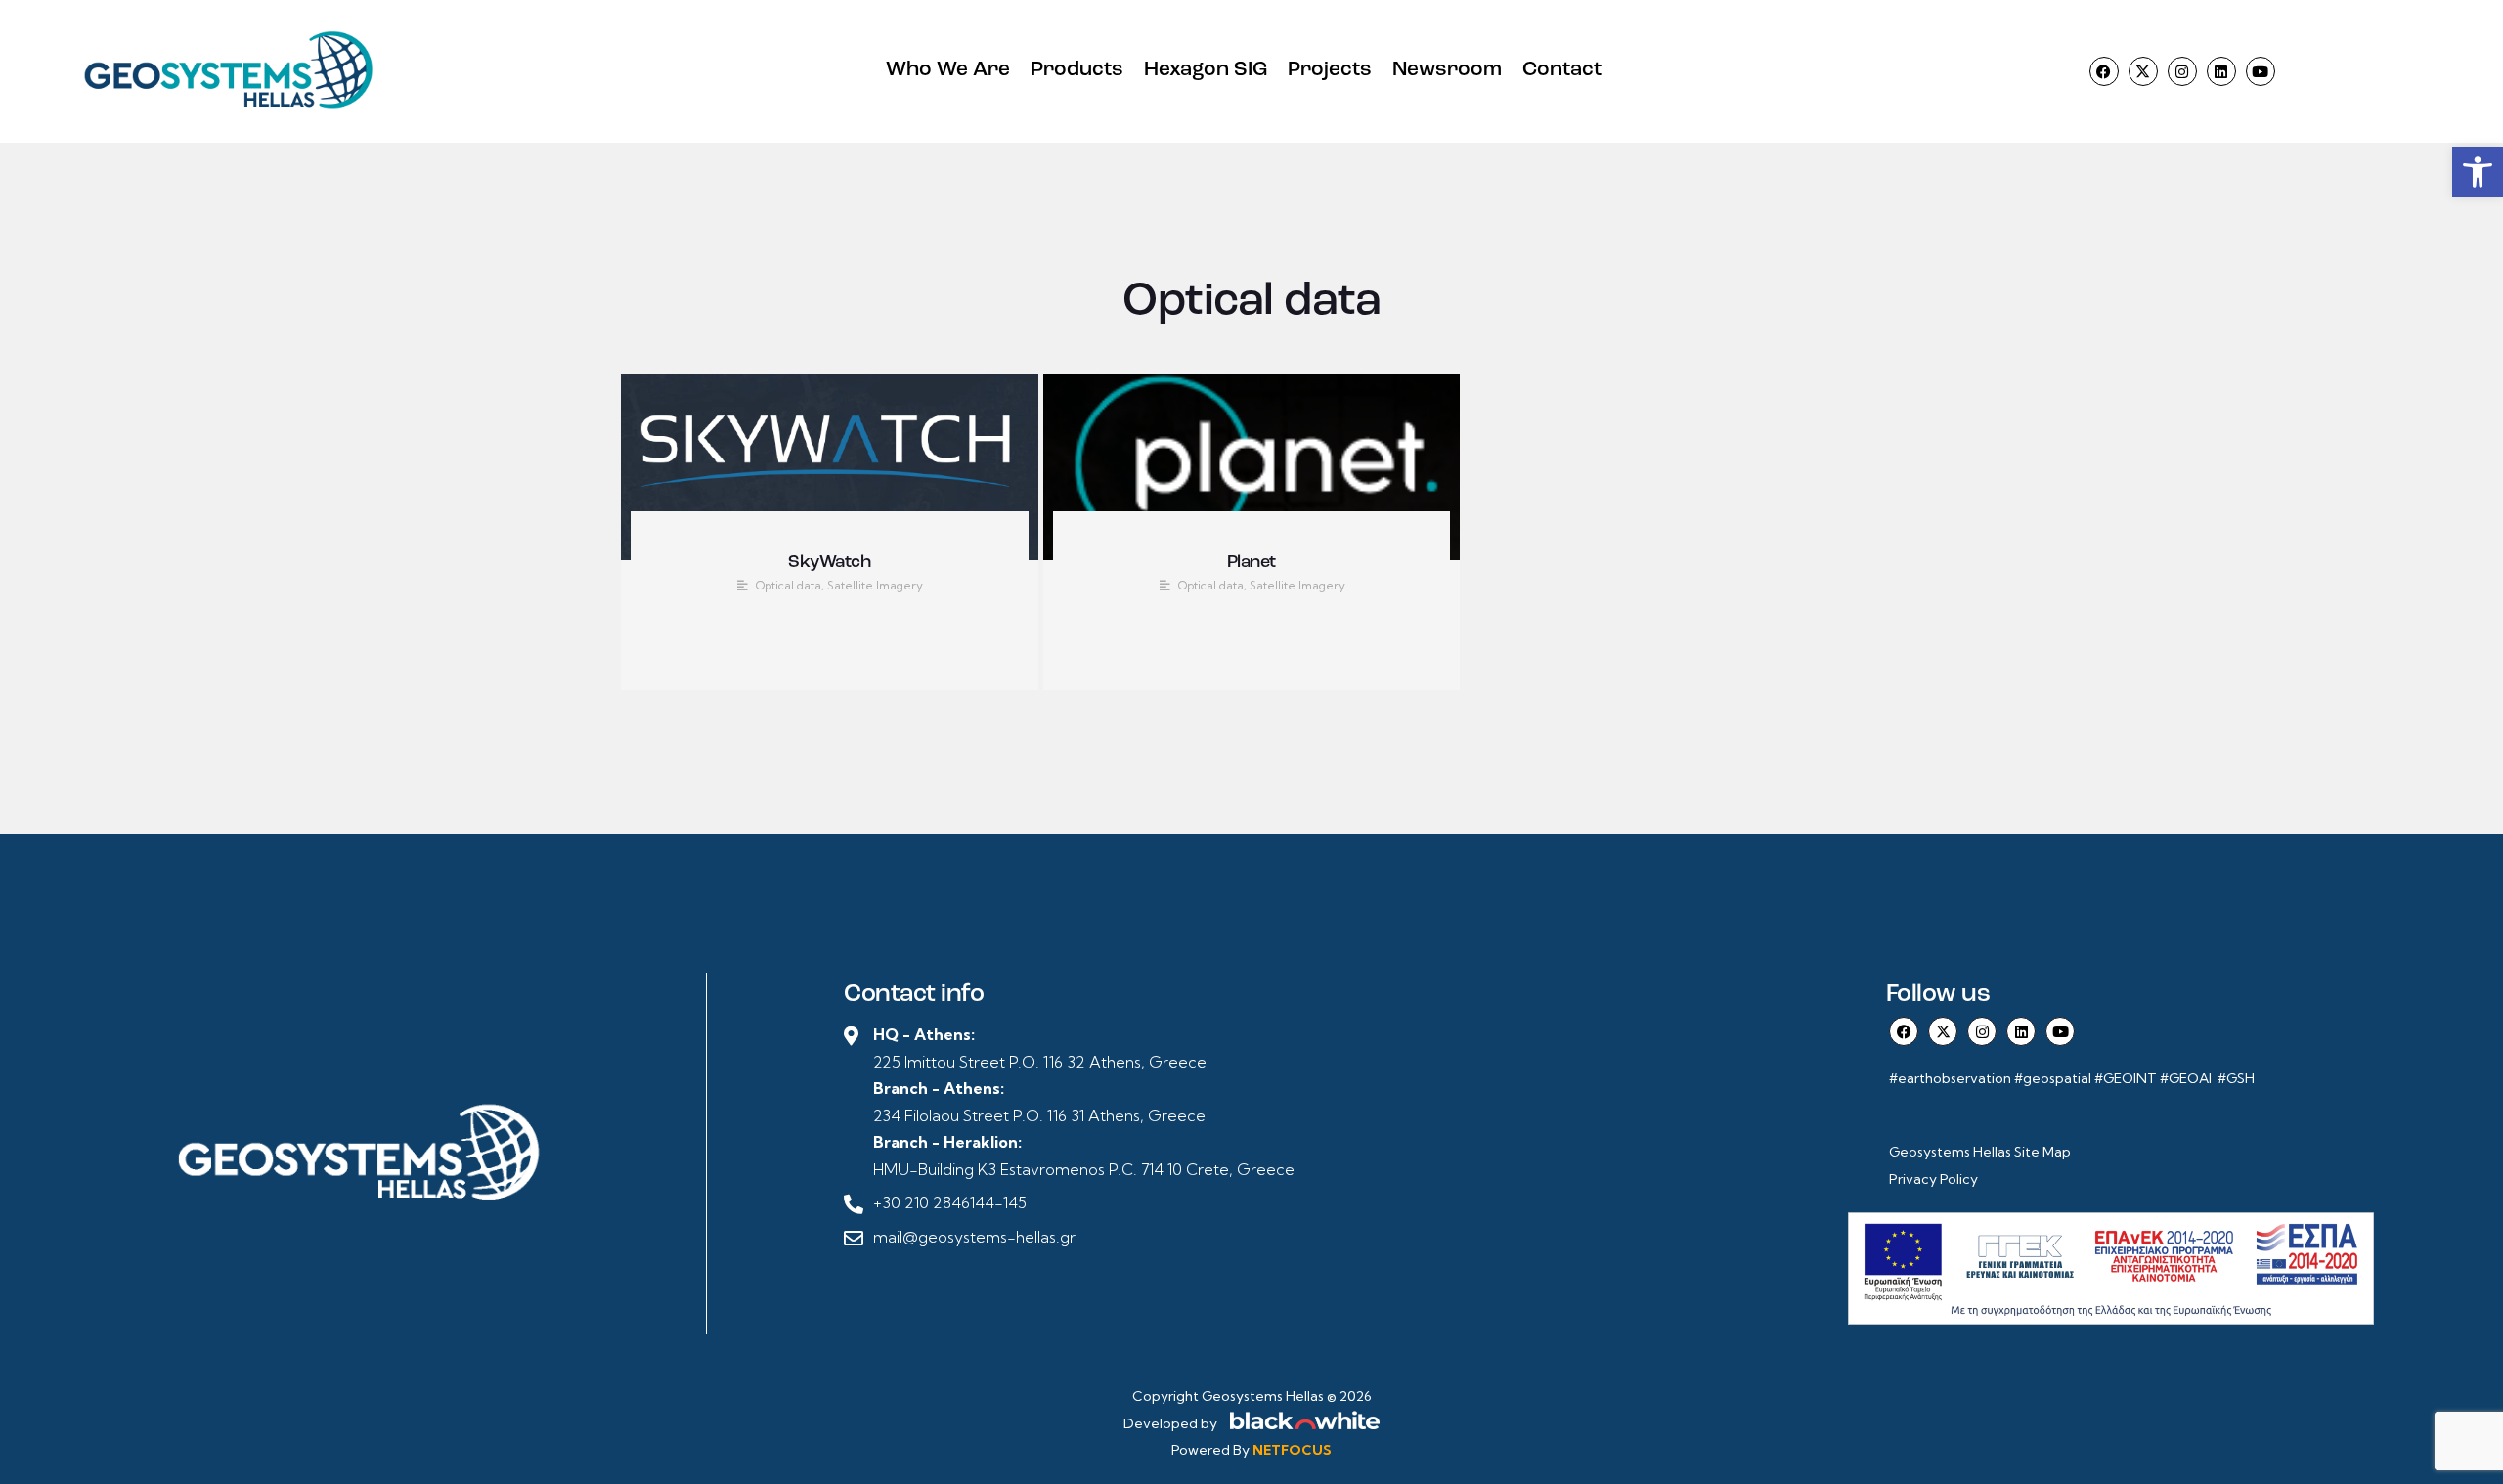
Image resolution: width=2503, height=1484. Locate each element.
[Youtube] (2261, 71)
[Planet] (1252, 467)
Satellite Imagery (875, 585)
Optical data (789, 585)
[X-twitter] (2143, 71)
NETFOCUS (1292, 1450)
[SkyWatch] (830, 467)
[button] (2478, 172)
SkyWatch (829, 563)
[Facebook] (2104, 71)
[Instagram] (2182, 71)
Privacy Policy (1933, 1179)
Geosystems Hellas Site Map (1981, 1152)
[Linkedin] (2221, 71)
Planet (1251, 563)
